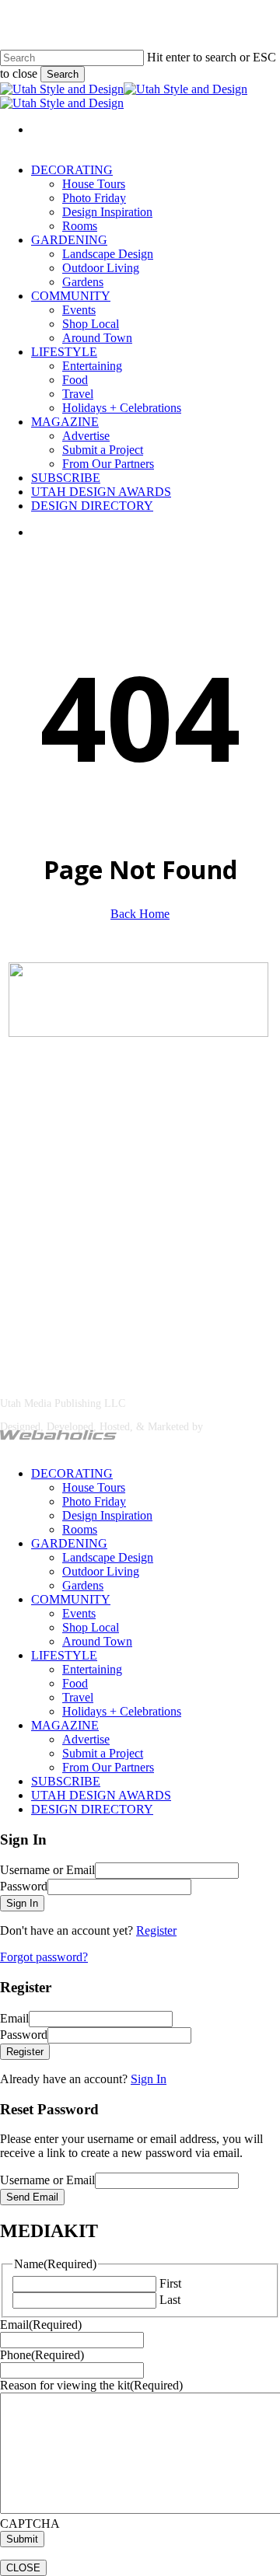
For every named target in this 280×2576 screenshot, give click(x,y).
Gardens (83, 1585)
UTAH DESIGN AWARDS (101, 1795)
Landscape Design (108, 1557)
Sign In (149, 2079)
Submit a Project (103, 1753)
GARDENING (69, 1543)
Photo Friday (94, 1501)
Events (79, 1613)
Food (75, 1683)
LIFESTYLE (64, 1655)
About (16, 1169)
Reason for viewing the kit (91, 2385)
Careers (186, 1169)
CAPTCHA (30, 2524)
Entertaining (92, 1669)
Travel (78, 1697)
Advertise (73, 1169)
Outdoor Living (101, 1571)
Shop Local (91, 1627)
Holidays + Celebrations (122, 1711)
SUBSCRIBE (66, 1781)
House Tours (94, 1487)
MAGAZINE (65, 1725)
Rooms (80, 1529)
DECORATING (72, 1473)
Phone (42, 2355)
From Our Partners (108, 1767)
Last (170, 2300)
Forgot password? (44, 1957)
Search (63, 74)
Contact (133, 1169)
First (170, 2283)
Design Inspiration (107, 1515)
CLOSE (23, 2568)
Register (156, 1930)
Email (41, 2325)
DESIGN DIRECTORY (92, 1809)
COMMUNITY (71, 1599)
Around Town (97, 1641)
